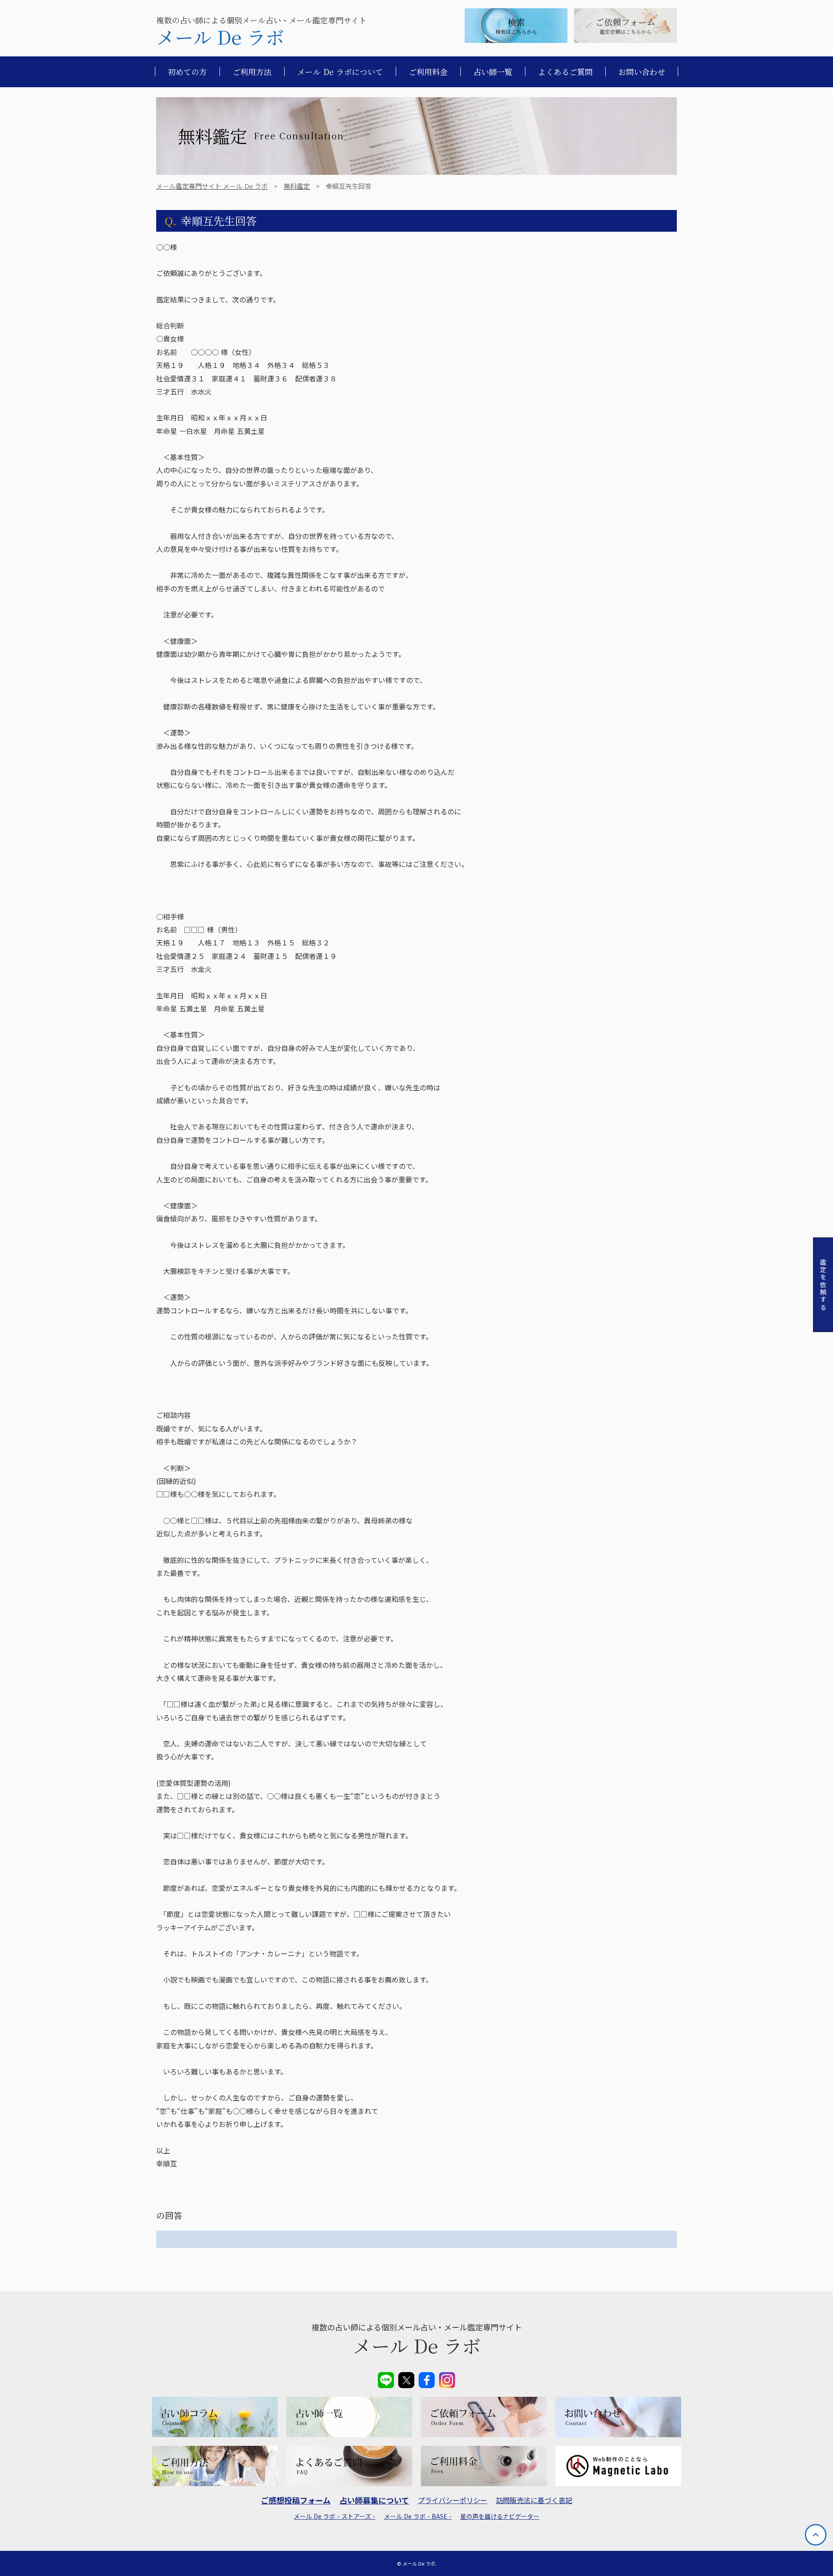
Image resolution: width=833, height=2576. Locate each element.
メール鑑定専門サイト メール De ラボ (212, 186)
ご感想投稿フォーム (296, 2500)
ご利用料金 (428, 72)
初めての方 (187, 72)
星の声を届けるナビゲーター (500, 2516)
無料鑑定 (297, 186)
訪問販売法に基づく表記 (534, 2500)
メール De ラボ (220, 37)
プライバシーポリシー (453, 2500)
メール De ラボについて (340, 72)
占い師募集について (374, 2500)
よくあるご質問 (565, 72)
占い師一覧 (493, 72)
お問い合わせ (642, 72)
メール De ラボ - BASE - (418, 2516)
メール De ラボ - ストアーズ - (335, 2516)
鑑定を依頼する (823, 1285)
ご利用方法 (252, 72)
